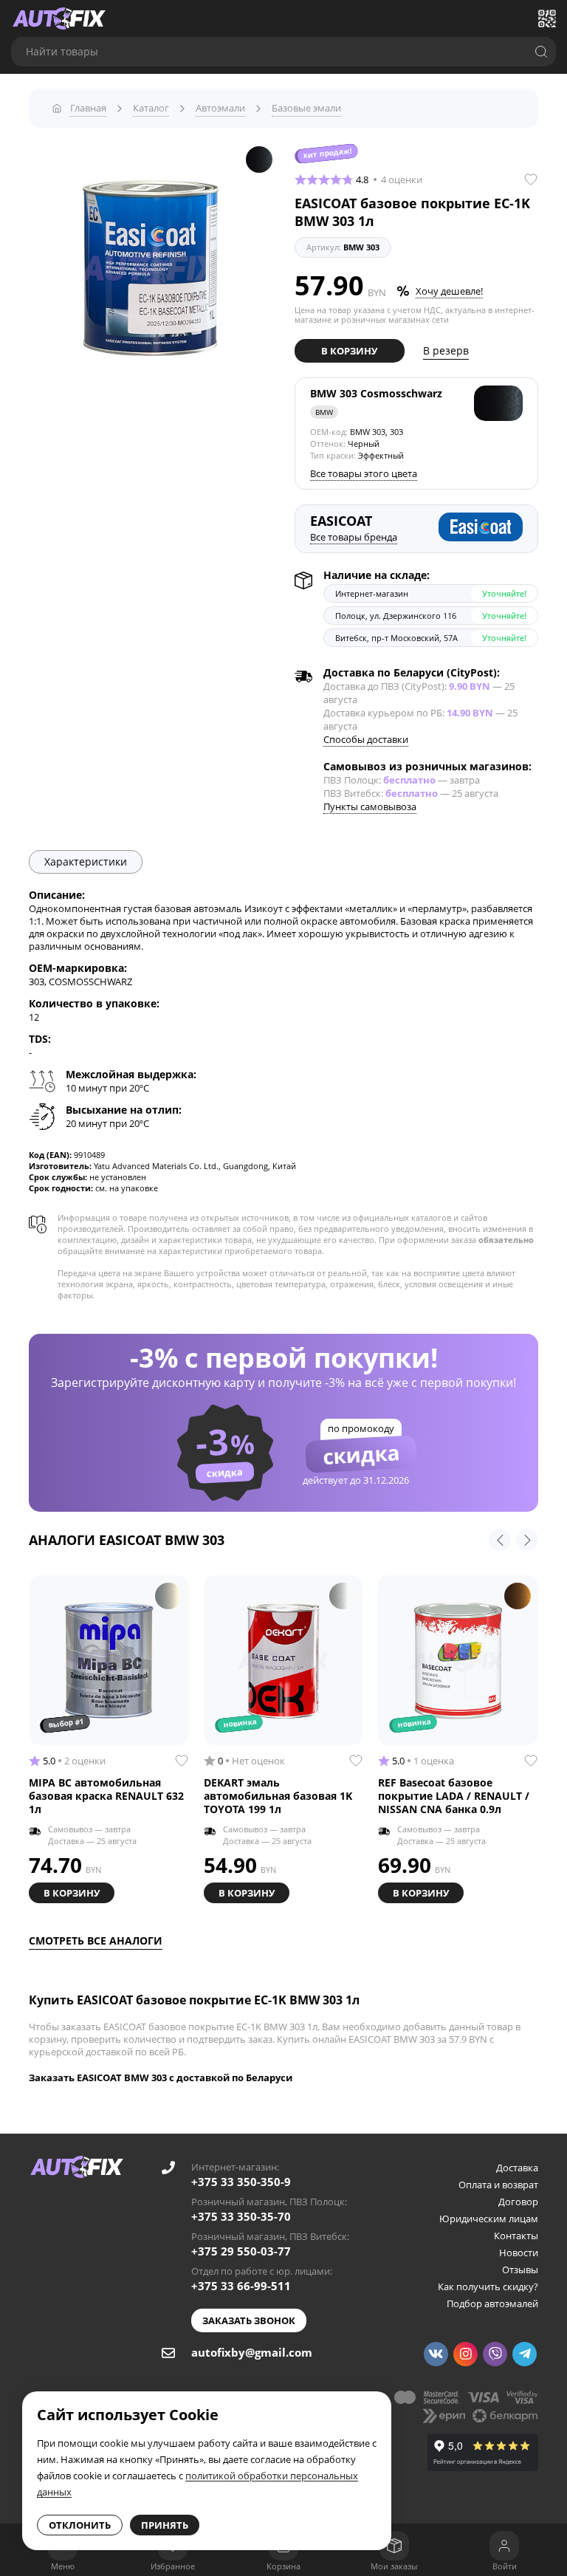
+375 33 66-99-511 (241, 2286)
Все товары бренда (354, 537)
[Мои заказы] (394, 2546)
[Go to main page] (59, 18)
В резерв (446, 350)
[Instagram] (465, 2354)
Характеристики (86, 861)
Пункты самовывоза (370, 806)
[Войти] (504, 2546)
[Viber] (495, 2354)
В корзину (349, 351)
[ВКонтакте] (436, 2354)
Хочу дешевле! (449, 291)
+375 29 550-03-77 (241, 2251)
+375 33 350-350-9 (241, 2182)
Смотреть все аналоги (96, 1940)
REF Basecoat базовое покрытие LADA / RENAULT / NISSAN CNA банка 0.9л (454, 1796)
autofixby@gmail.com (252, 2352)
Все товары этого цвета (364, 473)
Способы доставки (366, 739)
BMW (324, 412)
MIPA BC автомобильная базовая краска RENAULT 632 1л (106, 1796)
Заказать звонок (249, 2320)
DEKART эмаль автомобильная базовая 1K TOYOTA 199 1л (278, 1796)
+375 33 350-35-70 (241, 2216)
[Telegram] (525, 2354)
